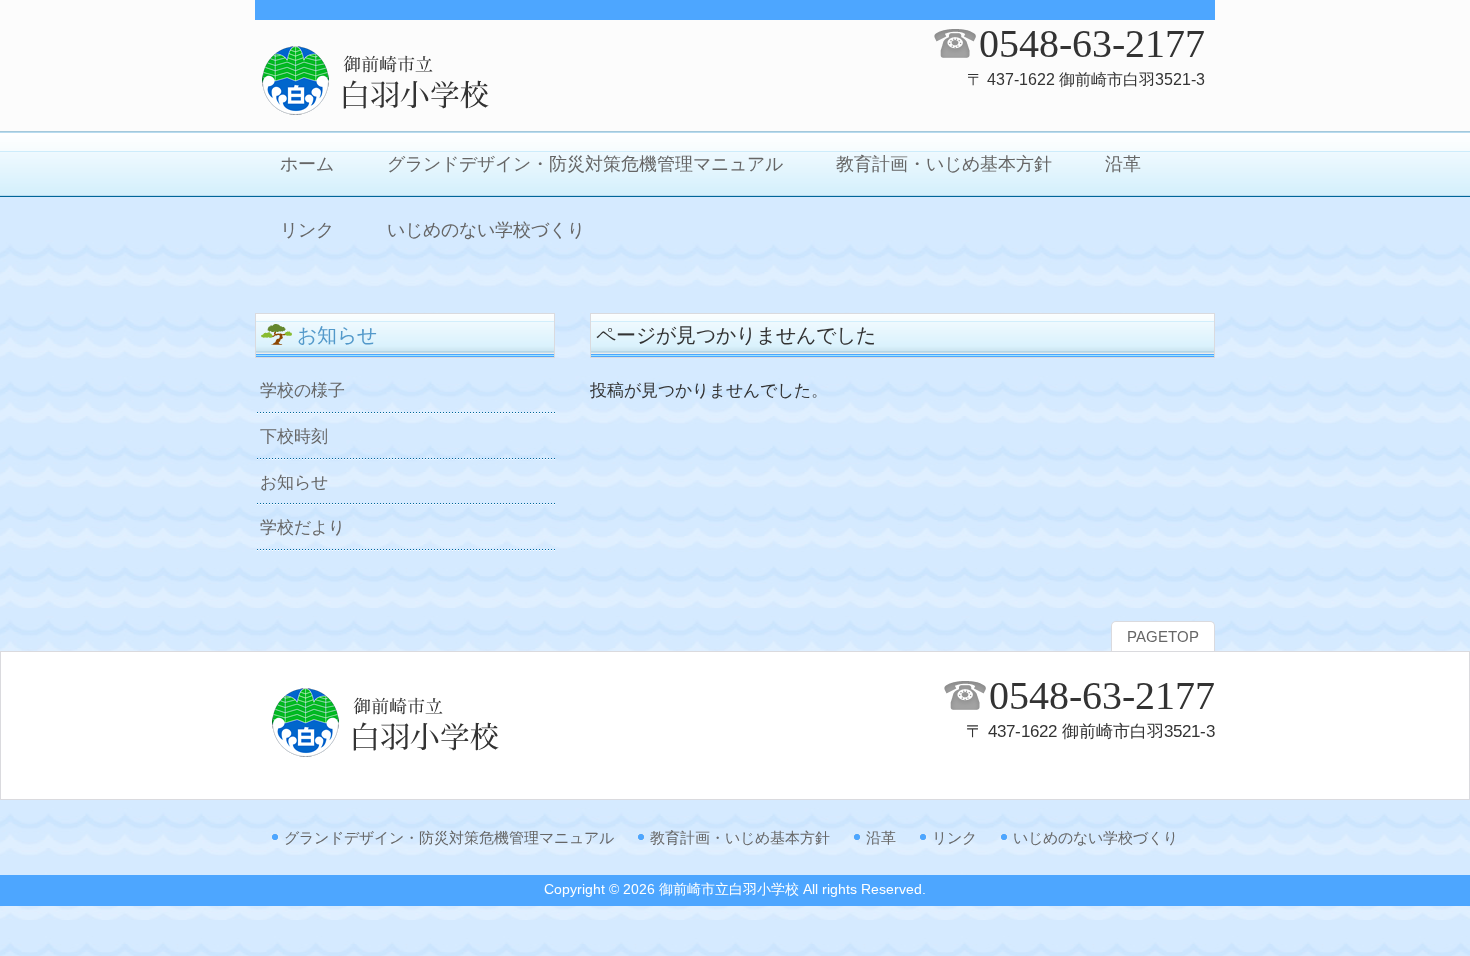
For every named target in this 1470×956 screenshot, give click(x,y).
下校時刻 (294, 436)
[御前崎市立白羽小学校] (415, 111)
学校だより (302, 527)
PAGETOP (1163, 637)
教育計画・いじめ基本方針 (740, 837)
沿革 (881, 837)
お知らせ (294, 482)
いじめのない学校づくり (1095, 837)
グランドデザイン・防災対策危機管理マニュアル (449, 837)
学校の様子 (302, 390)
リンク (954, 837)
